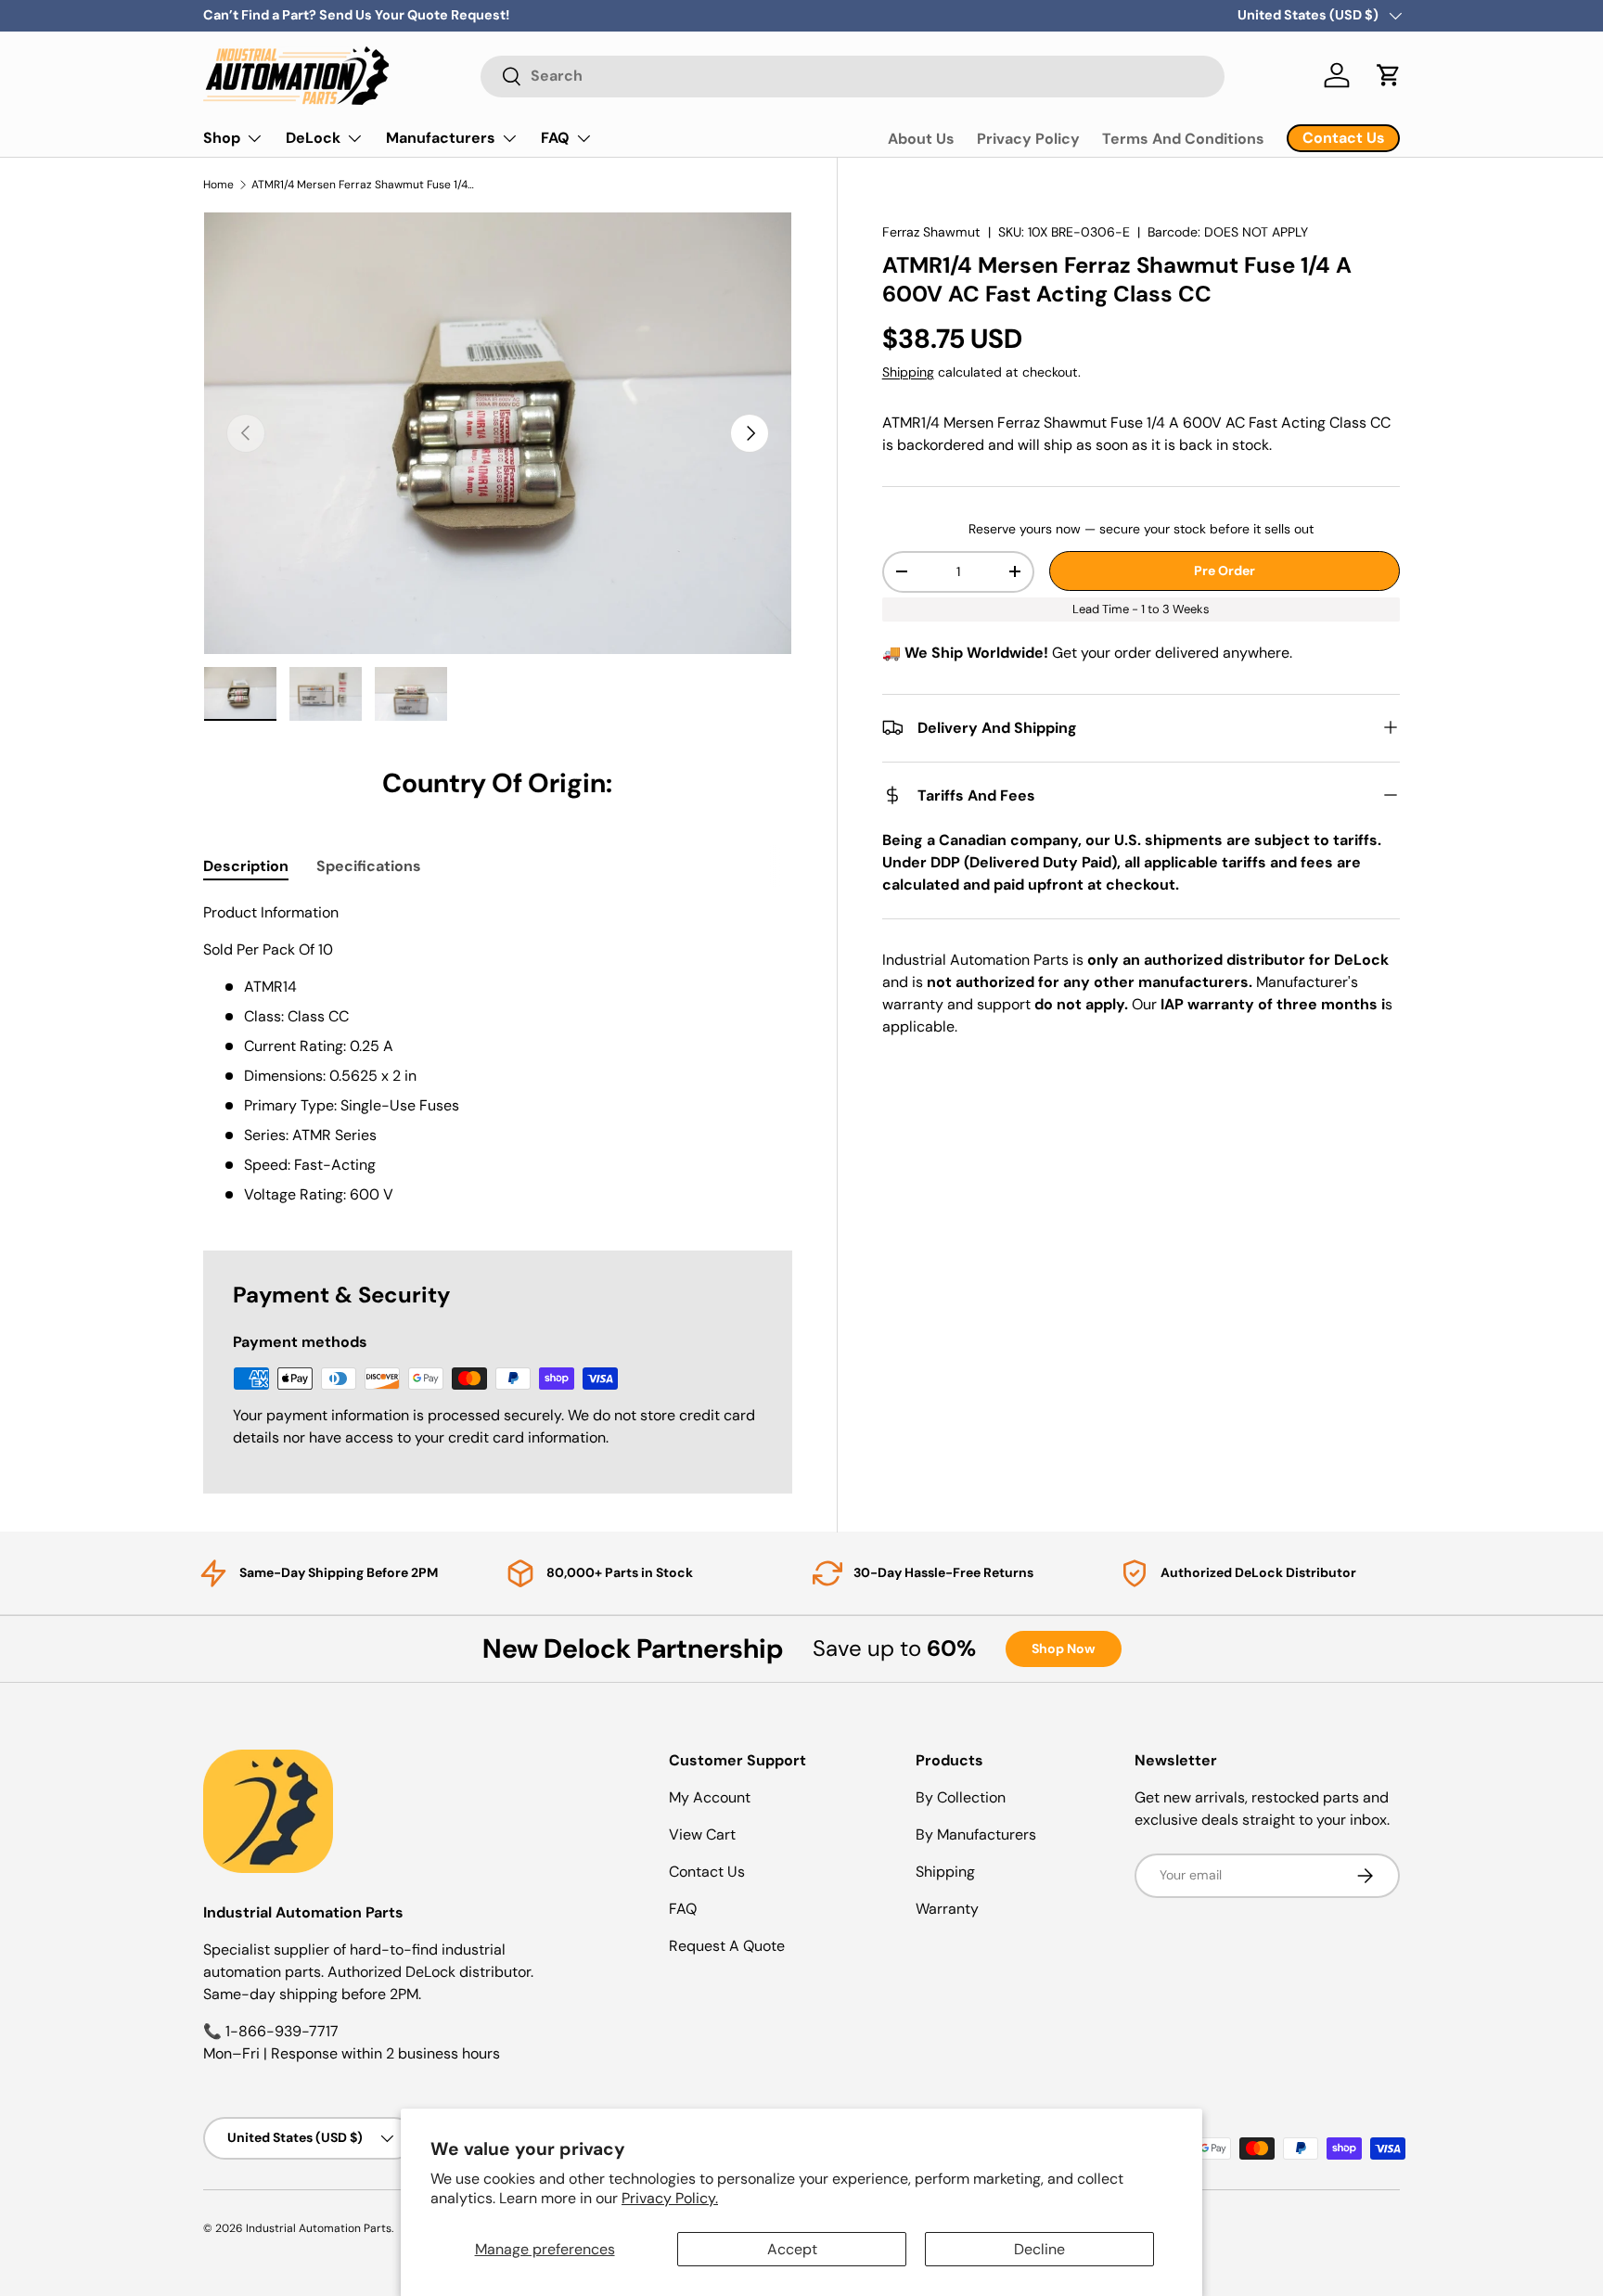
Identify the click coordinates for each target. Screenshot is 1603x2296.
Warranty (947, 1909)
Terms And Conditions (1183, 139)
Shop (222, 138)
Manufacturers (441, 138)
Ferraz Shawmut (931, 232)
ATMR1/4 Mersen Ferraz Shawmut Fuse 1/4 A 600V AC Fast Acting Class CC (363, 185)
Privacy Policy (1028, 139)
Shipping (908, 371)
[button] (1389, 75)
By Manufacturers (976, 1834)
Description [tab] (246, 866)
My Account (710, 1797)
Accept (792, 2249)
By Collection (961, 1797)
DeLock (313, 138)
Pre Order (1225, 571)
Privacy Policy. (670, 2198)
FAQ (555, 138)
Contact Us (707, 1872)
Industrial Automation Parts (319, 2228)
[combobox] (853, 76)
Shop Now (1064, 1648)
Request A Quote (727, 1946)
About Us (921, 139)
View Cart (702, 1834)
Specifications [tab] (369, 866)
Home (218, 185)
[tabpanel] (498, 1054)
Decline (1039, 2249)
